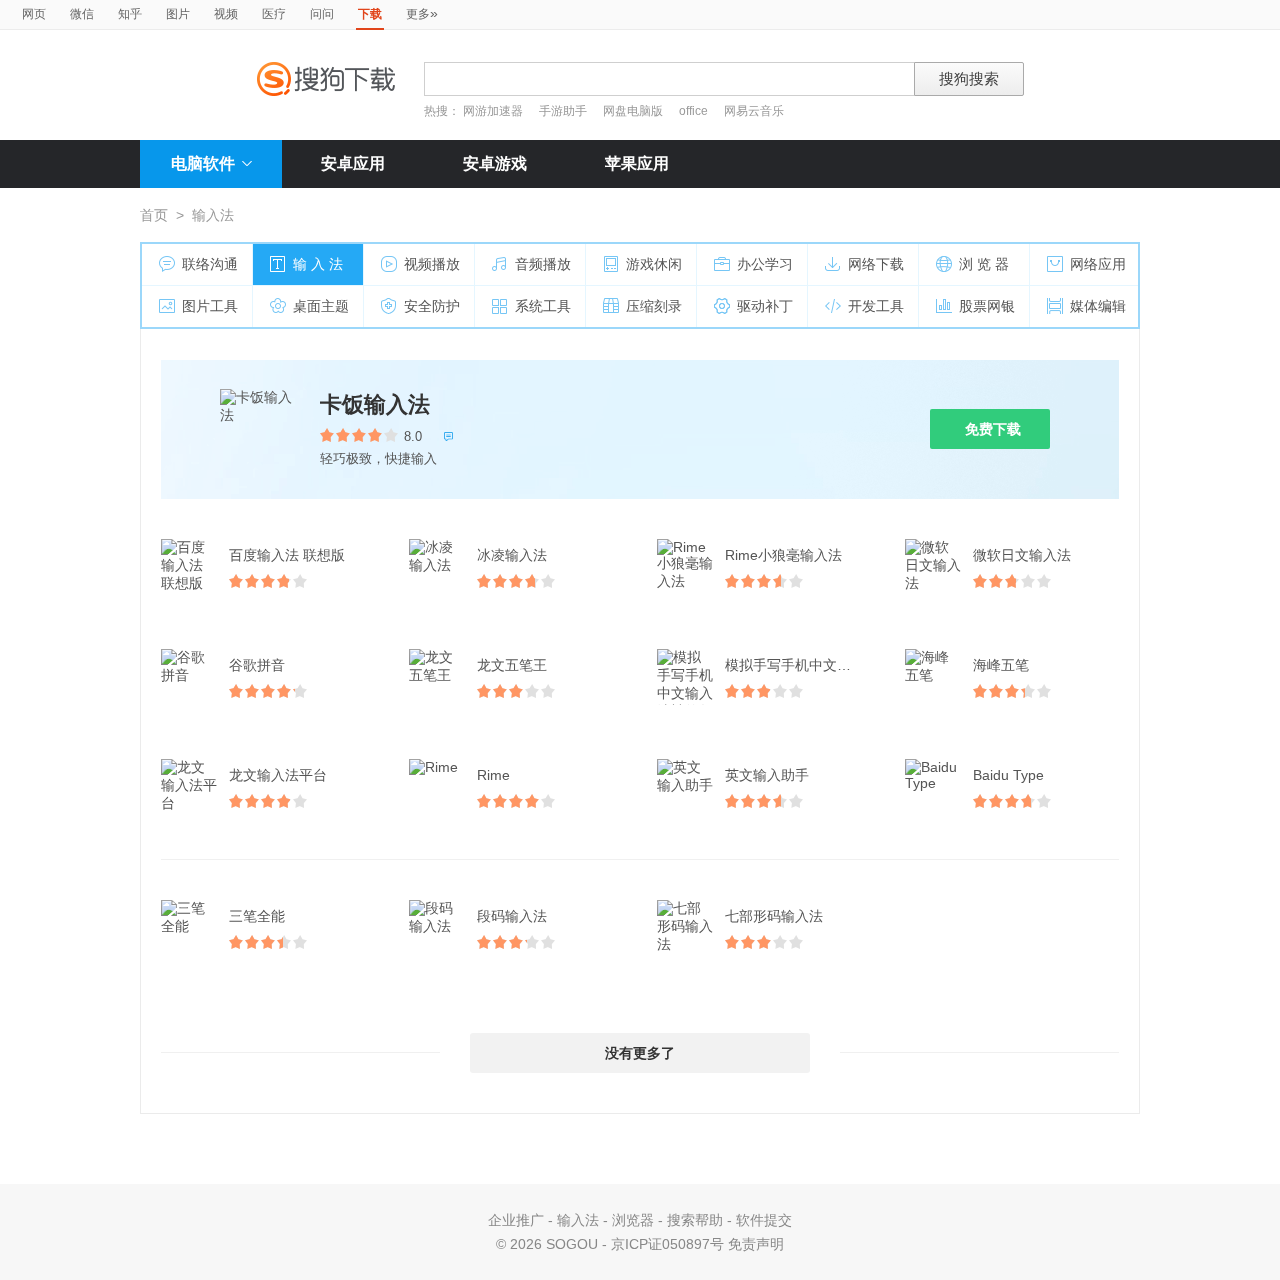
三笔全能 (257, 916)
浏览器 (633, 1220)
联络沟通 (210, 264)
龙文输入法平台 (278, 775)
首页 (154, 215)
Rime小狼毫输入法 (783, 555)
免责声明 (756, 1244)
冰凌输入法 (512, 555)
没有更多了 (640, 1053)
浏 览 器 (984, 264)
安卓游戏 (495, 163)
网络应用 (1098, 264)
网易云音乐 (754, 111)
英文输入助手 (767, 775)
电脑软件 (203, 163)
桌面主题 (321, 306)
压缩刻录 (654, 306)
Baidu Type (1008, 775)
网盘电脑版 (633, 111)
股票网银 (987, 306)
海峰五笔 (1001, 665)
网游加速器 (493, 111)
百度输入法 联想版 (287, 555)
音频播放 (543, 264)
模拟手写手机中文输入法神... (800, 665)
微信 (82, 14)
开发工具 (876, 306)
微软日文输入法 (1022, 555)
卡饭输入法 (375, 404)
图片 (178, 14)
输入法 (578, 1220)
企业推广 (516, 1220)
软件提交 (764, 1220)
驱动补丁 (765, 306)
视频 (226, 14)
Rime (493, 775)
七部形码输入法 (774, 916)
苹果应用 (637, 163)
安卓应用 (353, 163)
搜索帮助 (695, 1220)
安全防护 (432, 306)
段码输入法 (512, 916)
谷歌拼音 (257, 665)
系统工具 (543, 306)
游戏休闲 (654, 264)
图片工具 (210, 306)
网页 (34, 14)
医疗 (274, 14)
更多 (422, 13)
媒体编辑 (1098, 306)
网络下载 (876, 264)
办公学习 (765, 264)
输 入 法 (318, 264)
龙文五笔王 (512, 665)
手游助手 (564, 111)
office (695, 111)
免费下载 (993, 429)
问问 (322, 14)
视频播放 (432, 264)
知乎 (130, 14)
